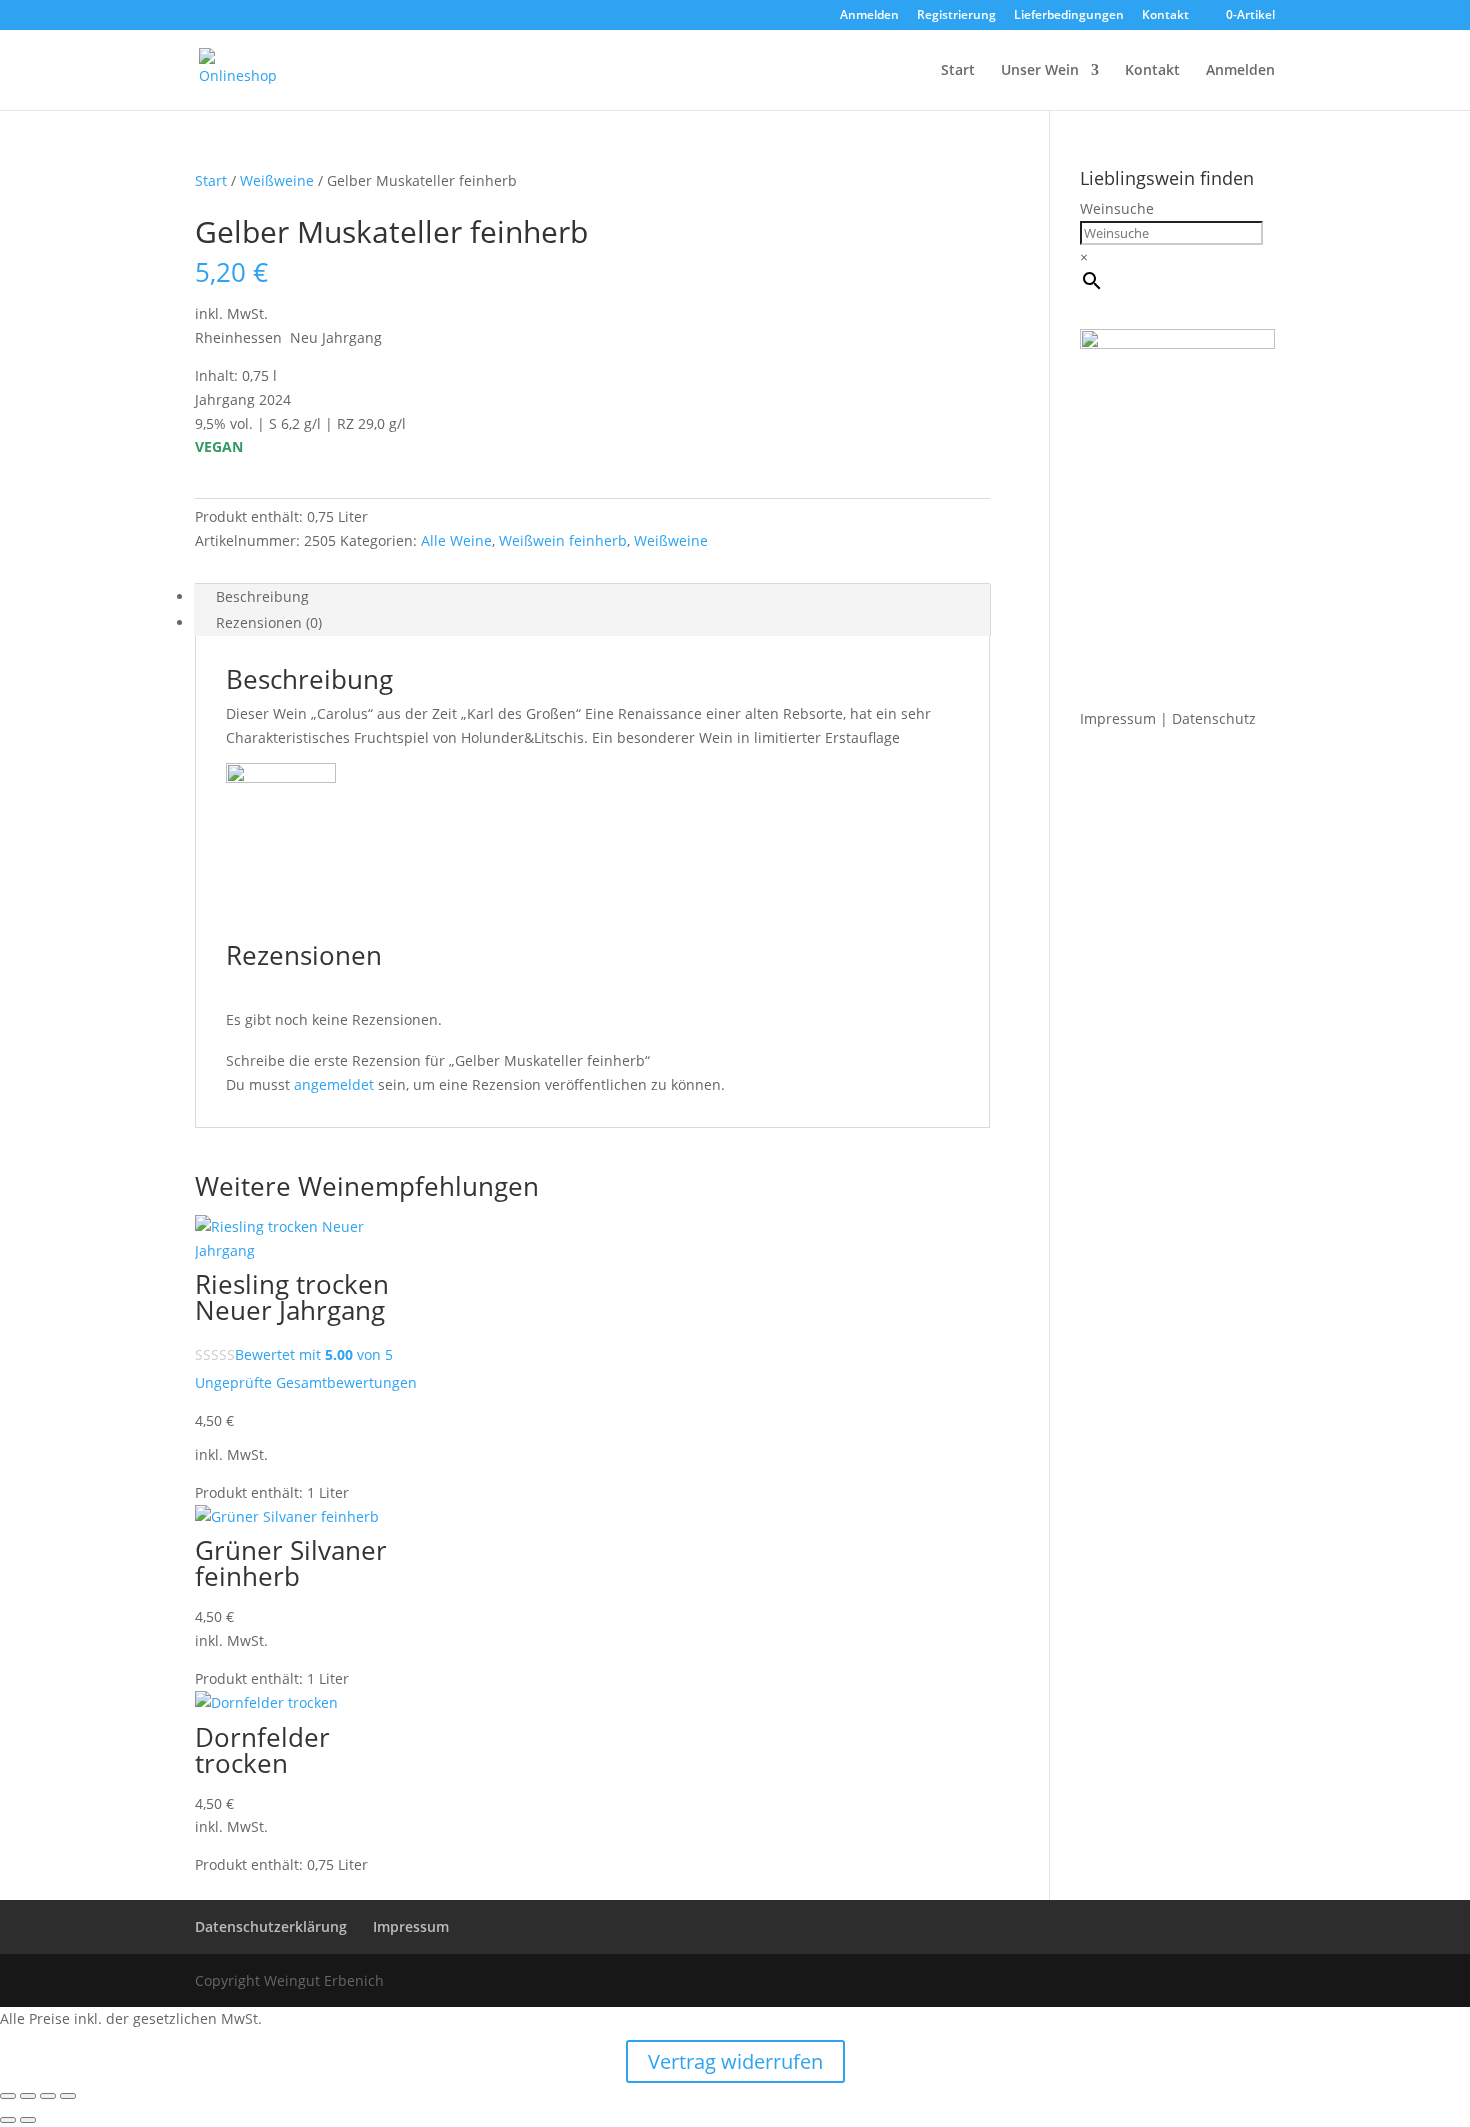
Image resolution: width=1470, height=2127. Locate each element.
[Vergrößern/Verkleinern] (8, 2096)
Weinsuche (1117, 208)
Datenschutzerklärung (271, 1926)
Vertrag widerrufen (735, 2061)
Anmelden (869, 16)
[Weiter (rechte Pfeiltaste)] (28, 2120)
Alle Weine (456, 540)
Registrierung (956, 16)
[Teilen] (48, 2096)
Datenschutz (1214, 718)
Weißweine (277, 180)
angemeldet (334, 1084)
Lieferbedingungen (1069, 16)
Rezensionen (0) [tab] (269, 622)
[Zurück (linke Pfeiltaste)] (8, 2120)
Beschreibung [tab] (262, 596)
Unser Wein (1040, 71)
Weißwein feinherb (563, 540)
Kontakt (1165, 16)
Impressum (1118, 718)
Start (958, 71)
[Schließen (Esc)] (68, 2096)
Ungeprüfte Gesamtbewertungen (306, 1382)
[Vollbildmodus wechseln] (28, 2096)
